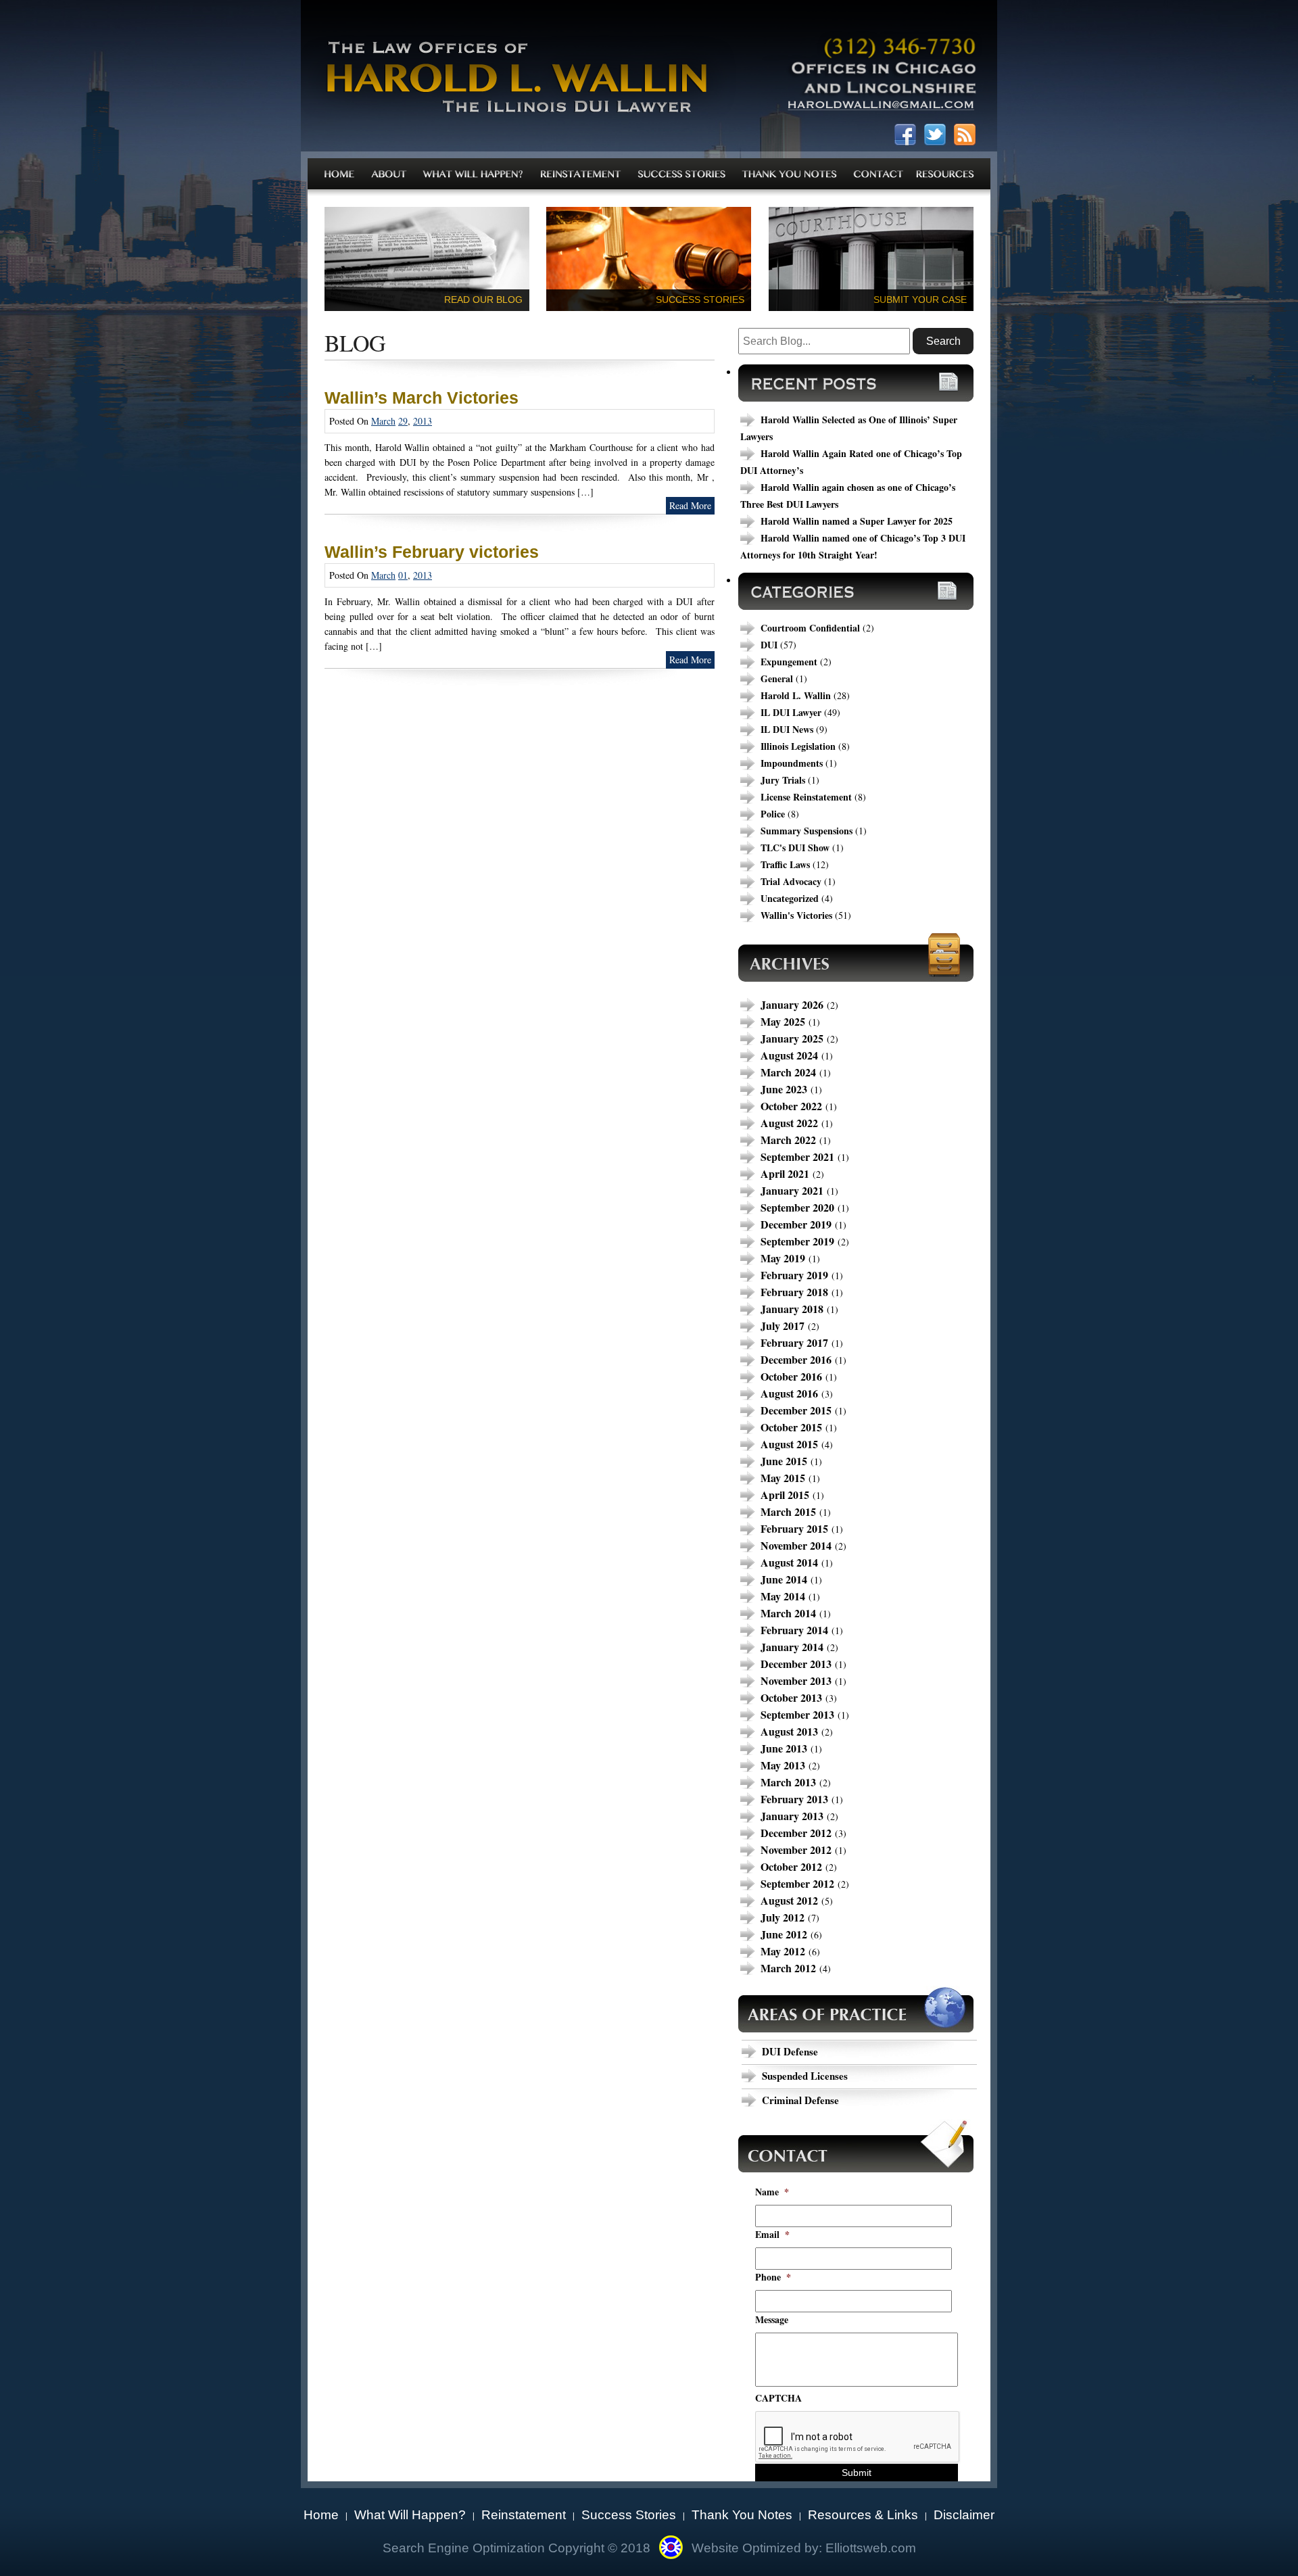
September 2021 (797, 1156)
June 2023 (784, 1089)
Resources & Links (863, 2515)
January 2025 (792, 1038)
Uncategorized (790, 898)
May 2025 (783, 1021)
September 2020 (797, 1207)
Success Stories (629, 2515)
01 (403, 575)
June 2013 (784, 1748)
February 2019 (794, 1275)
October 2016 (791, 1376)
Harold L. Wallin (796, 695)
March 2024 (788, 1072)
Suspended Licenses (805, 2076)
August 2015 (789, 1444)
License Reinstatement (806, 797)
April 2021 (785, 1173)
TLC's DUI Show (795, 848)
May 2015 (783, 1478)
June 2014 (784, 1579)
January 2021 (792, 1190)
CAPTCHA (778, 2398)
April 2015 (785, 1495)
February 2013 (794, 1799)
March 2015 (788, 1511)
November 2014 (796, 1545)
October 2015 (791, 1427)
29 (403, 421)
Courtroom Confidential (810, 628)
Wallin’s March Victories (422, 398)
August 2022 (789, 1123)
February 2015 (794, 1528)
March (383, 421)
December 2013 (796, 1664)
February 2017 (794, 1342)
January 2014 (792, 1647)
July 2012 (783, 1917)
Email (772, 2235)
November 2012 (796, 1850)
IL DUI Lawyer (791, 712)
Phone (773, 2277)
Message (772, 2320)
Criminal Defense (800, 2100)
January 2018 (792, 1309)
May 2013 (783, 1765)
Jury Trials (783, 780)
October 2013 (791, 1697)
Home (321, 2515)
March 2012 (788, 1968)
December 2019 (796, 1224)
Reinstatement (524, 2515)
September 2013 (797, 1714)
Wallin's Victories (796, 915)
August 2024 (789, 1055)
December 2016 (796, 1359)
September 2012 (797, 1883)
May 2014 (783, 1596)
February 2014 (794, 1630)
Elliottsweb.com (871, 2548)
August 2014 (789, 1562)
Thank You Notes (742, 2515)
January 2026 (792, 1004)
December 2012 (796, 1833)
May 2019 (783, 1258)
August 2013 (789, 1731)
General (777, 678)
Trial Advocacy (791, 881)
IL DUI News (787, 729)
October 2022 (791, 1106)
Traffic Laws (785, 864)
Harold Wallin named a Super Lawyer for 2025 (857, 521)
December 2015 (796, 1410)
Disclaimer (964, 2515)
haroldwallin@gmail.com (881, 108)
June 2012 (784, 1934)
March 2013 (788, 1782)
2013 (423, 421)
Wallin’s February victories (432, 552)
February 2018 (794, 1292)
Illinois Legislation (798, 746)
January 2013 (792, 1816)
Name (772, 2192)
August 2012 (789, 1900)
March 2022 (788, 1140)
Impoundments (792, 763)
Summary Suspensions (807, 831)
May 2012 (783, 1951)
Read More (690, 505)
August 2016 (789, 1393)
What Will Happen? (410, 2515)
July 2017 (783, 1326)
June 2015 (784, 1461)
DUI (769, 645)
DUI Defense (790, 2051)
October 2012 (791, 1866)
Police (773, 814)
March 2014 (788, 1613)
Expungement (789, 662)
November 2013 (796, 1680)
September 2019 (797, 1241)
